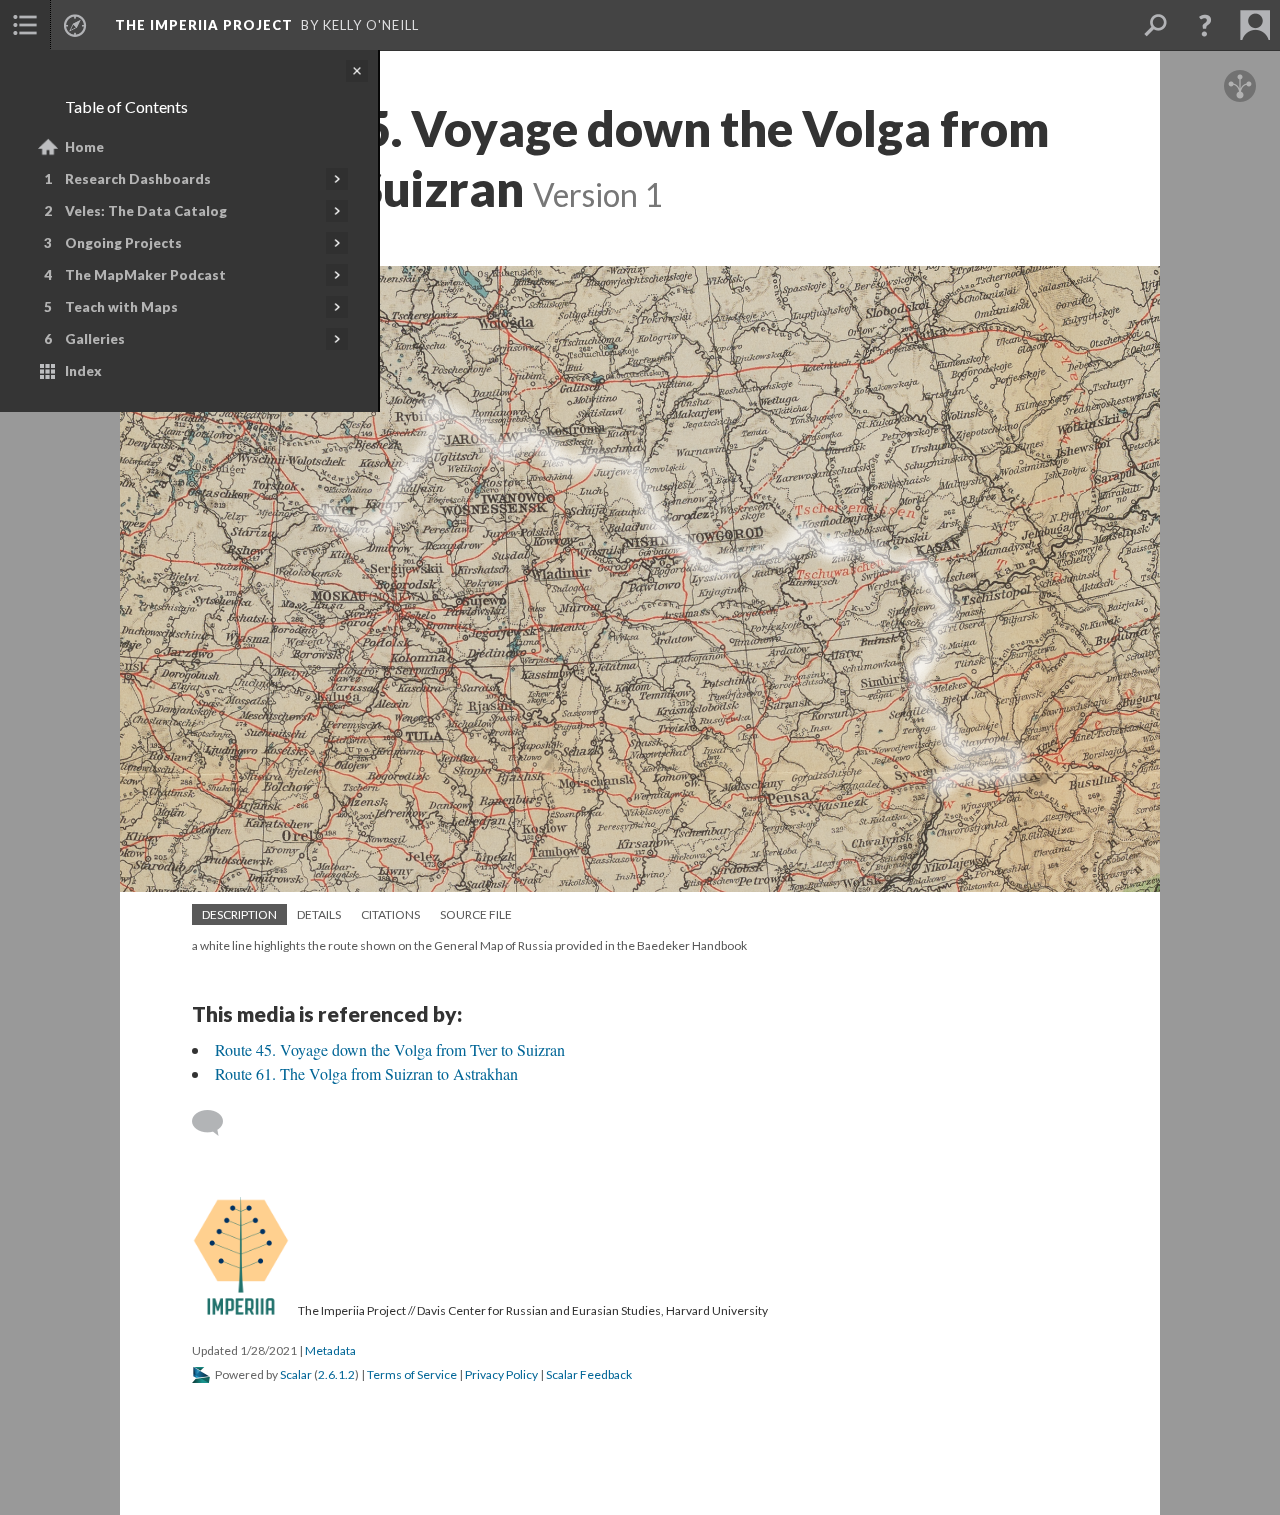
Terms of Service (412, 1374)
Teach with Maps (121, 307)
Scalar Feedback (589, 1374)
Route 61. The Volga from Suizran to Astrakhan (366, 1073)
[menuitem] (25, 25)
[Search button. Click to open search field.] (1155, 25)
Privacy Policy (501, 1374)
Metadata (330, 1350)
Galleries (95, 339)
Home (84, 147)
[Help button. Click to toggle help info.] (1205, 25)
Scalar (296, 1374)
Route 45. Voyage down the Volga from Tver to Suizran (390, 1049)
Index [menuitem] (83, 371)
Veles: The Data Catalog (146, 211)
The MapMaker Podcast (145, 275)
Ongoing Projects (123, 243)
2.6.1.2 (336, 1374)
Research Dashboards (138, 179)
